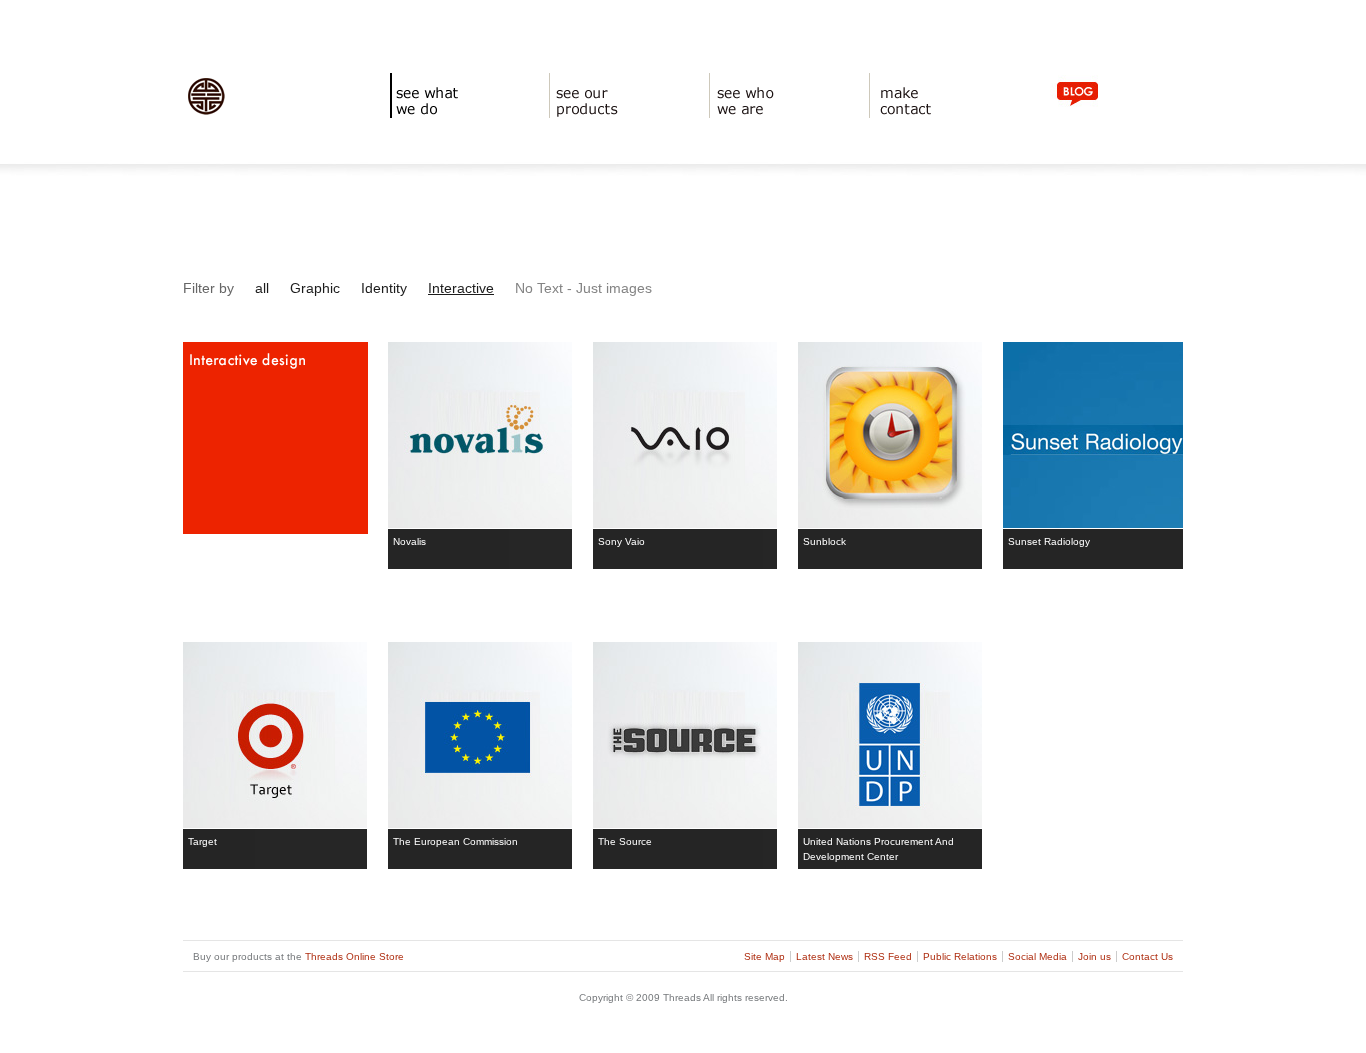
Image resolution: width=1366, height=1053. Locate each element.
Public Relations (960, 956)
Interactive (461, 288)
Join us (1094, 956)
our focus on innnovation (776, 120)
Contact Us (1147, 956)
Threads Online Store (354, 956)
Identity (384, 288)
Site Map (764, 956)
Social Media (1037, 956)
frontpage (209, 120)
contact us (896, 120)
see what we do (431, 120)
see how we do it (594, 120)
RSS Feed (888, 956)
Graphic (315, 288)
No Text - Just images (583, 288)
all (262, 288)
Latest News (824, 956)
